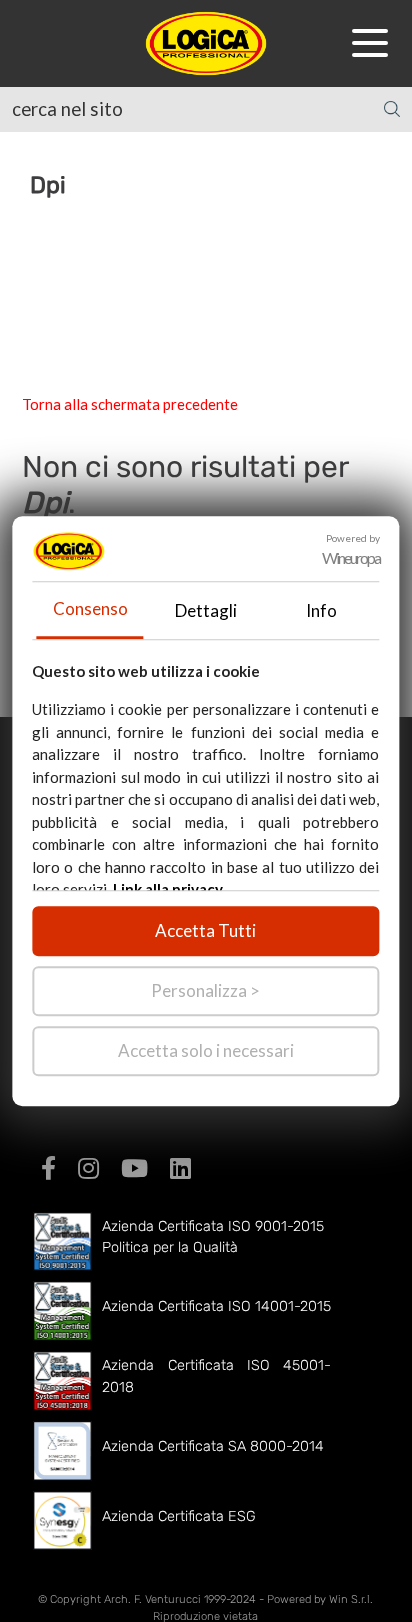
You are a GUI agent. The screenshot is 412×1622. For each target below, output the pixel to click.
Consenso (90, 608)
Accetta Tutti (205, 930)
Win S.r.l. (351, 1599)
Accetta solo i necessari (206, 1050)
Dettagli (206, 610)
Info (321, 610)
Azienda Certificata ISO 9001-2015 (213, 1226)
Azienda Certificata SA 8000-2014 (213, 1446)
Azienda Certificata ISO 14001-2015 (216, 1306)
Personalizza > (205, 990)
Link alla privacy (168, 889)
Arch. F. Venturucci (152, 1599)
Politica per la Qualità (170, 1247)
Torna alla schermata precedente (130, 404)
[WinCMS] (206, 40)
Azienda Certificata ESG (179, 1516)
